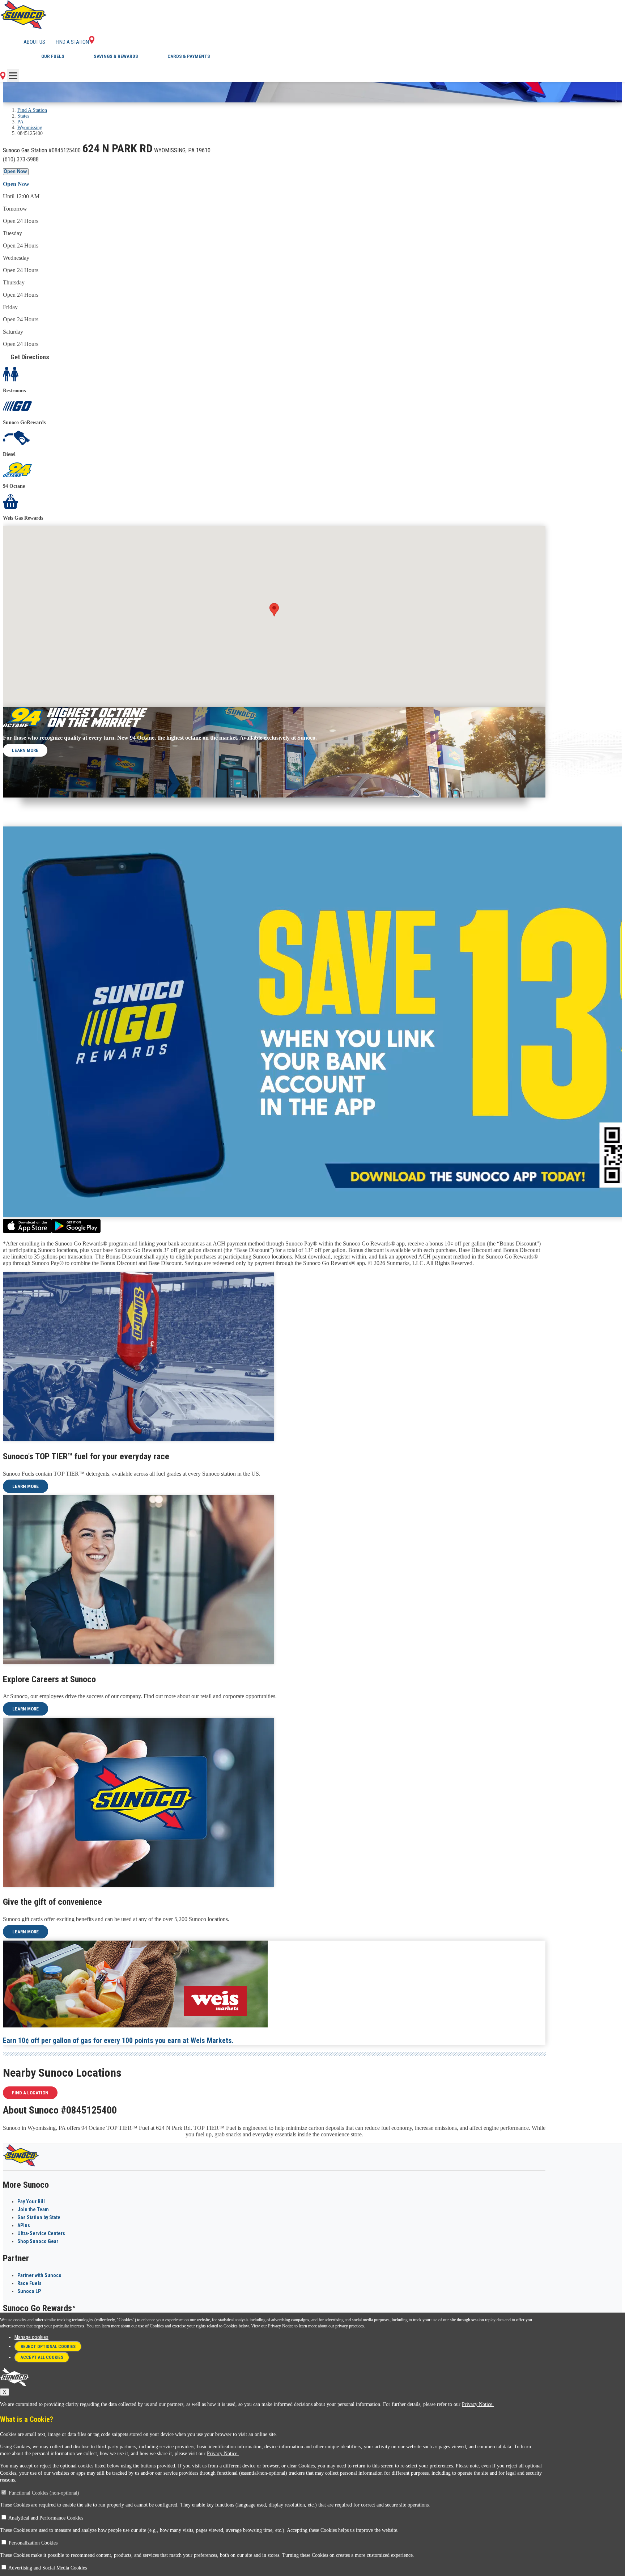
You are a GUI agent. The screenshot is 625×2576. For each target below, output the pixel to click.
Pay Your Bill (31, 2201)
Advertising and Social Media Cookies (48, 2568)
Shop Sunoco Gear (38, 2241)
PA (20, 122)
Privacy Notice (281, 2326)
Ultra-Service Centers (41, 2233)
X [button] (5, 2392)
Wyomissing (30, 128)
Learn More (25, 750)
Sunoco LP (29, 2291)
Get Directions (30, 357)
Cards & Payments (189, 56)
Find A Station (32, 110)
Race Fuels (29, 2283)
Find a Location (30, 2093)
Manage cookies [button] (31, 2337)
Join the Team (33, 2209)
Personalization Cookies (33, 2543)
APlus (24, 2225)
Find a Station (72, 42)
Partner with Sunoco (39, 2275)
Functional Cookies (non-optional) (44, 2493)
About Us (34, 42)
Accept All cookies (42, 2357)
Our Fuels (53, 56)
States (23, 116)
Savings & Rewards (116, 56)
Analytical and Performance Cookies (46, 2518)
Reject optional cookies (48, 2347)
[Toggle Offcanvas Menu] (13, 76)
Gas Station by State (39, 2217)
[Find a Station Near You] (3, 78)
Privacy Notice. (478, 2404)
